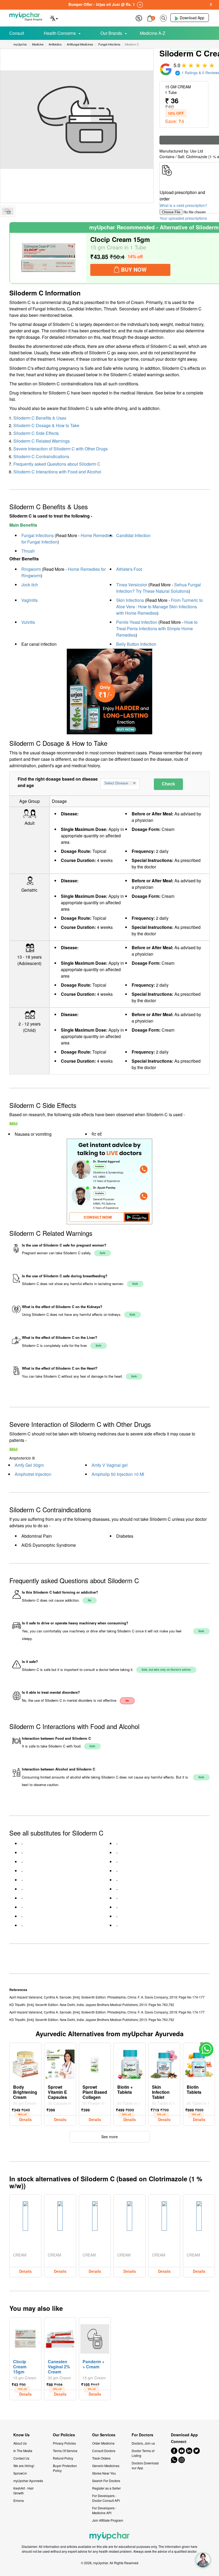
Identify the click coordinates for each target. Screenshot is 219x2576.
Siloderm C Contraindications (41, 456)
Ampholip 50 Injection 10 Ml (118, 1474)
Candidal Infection (133, 535)
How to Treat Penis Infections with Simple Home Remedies (157, 628)
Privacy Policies (64, 2443)
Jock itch (30, 585)
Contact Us (21, 2458)
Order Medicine (103, 2443)
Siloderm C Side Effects (36, 433)
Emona (19, 2500)
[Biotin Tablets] (199, 2063)
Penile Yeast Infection (137, 622)
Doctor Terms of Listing (143, 2453)
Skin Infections (130, 600)
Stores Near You (104, 2473)
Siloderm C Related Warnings (42, 441)
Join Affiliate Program (108, 2520)
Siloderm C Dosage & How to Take (46, 425)
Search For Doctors (106, 2481)
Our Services (104, 2435)
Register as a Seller (106, 2488)
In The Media (23, 2451)
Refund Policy (63, 2458)
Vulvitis (28, 622)
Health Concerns (60, 33)
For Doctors (142, 2435)
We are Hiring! (24, 2466)
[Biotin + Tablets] (130, 2063)
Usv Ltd (197, 151)
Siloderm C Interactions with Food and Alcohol (57, 472)
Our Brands (111, 33)
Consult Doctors (104, 2451)
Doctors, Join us (143, 2443)
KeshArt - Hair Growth (24, 2490)
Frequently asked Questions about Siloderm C (57, 464)
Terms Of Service (65, 2451)
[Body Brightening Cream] (25, 2063)
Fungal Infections (38, 535)
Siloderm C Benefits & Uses (40, 418)
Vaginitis (30, 600)
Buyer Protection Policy (65, 2468)
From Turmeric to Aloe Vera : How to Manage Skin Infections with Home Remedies (159, 607)
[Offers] (139, 18)
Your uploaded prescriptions (183, 218)
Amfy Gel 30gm (29, 1465)
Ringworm (31, 569)
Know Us (21, 2435)
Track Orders (101, 2458)
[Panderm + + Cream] (95, 2338)
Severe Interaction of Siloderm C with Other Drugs (60, 449)
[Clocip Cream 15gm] (49, 258)
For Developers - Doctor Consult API (106, 2498)
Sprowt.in (20, 2473)
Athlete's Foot (129, 569)
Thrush (28, 551)
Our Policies (64, 2435)
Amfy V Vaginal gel (110, 1465)
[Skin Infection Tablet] (164, 2063)
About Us (20, 2443)
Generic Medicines (106, 2466)
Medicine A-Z (153, 33)
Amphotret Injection (33, 1474)
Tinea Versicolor (132, 585)
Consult (17, 33)
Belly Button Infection (136, 644)
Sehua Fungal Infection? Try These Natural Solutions (159, 588)
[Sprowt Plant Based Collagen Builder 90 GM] (95, 2063)
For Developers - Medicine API (104, 2510)
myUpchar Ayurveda (28, 2481)
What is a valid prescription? (183, 205)
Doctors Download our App (145, 2465)
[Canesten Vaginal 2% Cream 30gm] (60, 2338)
